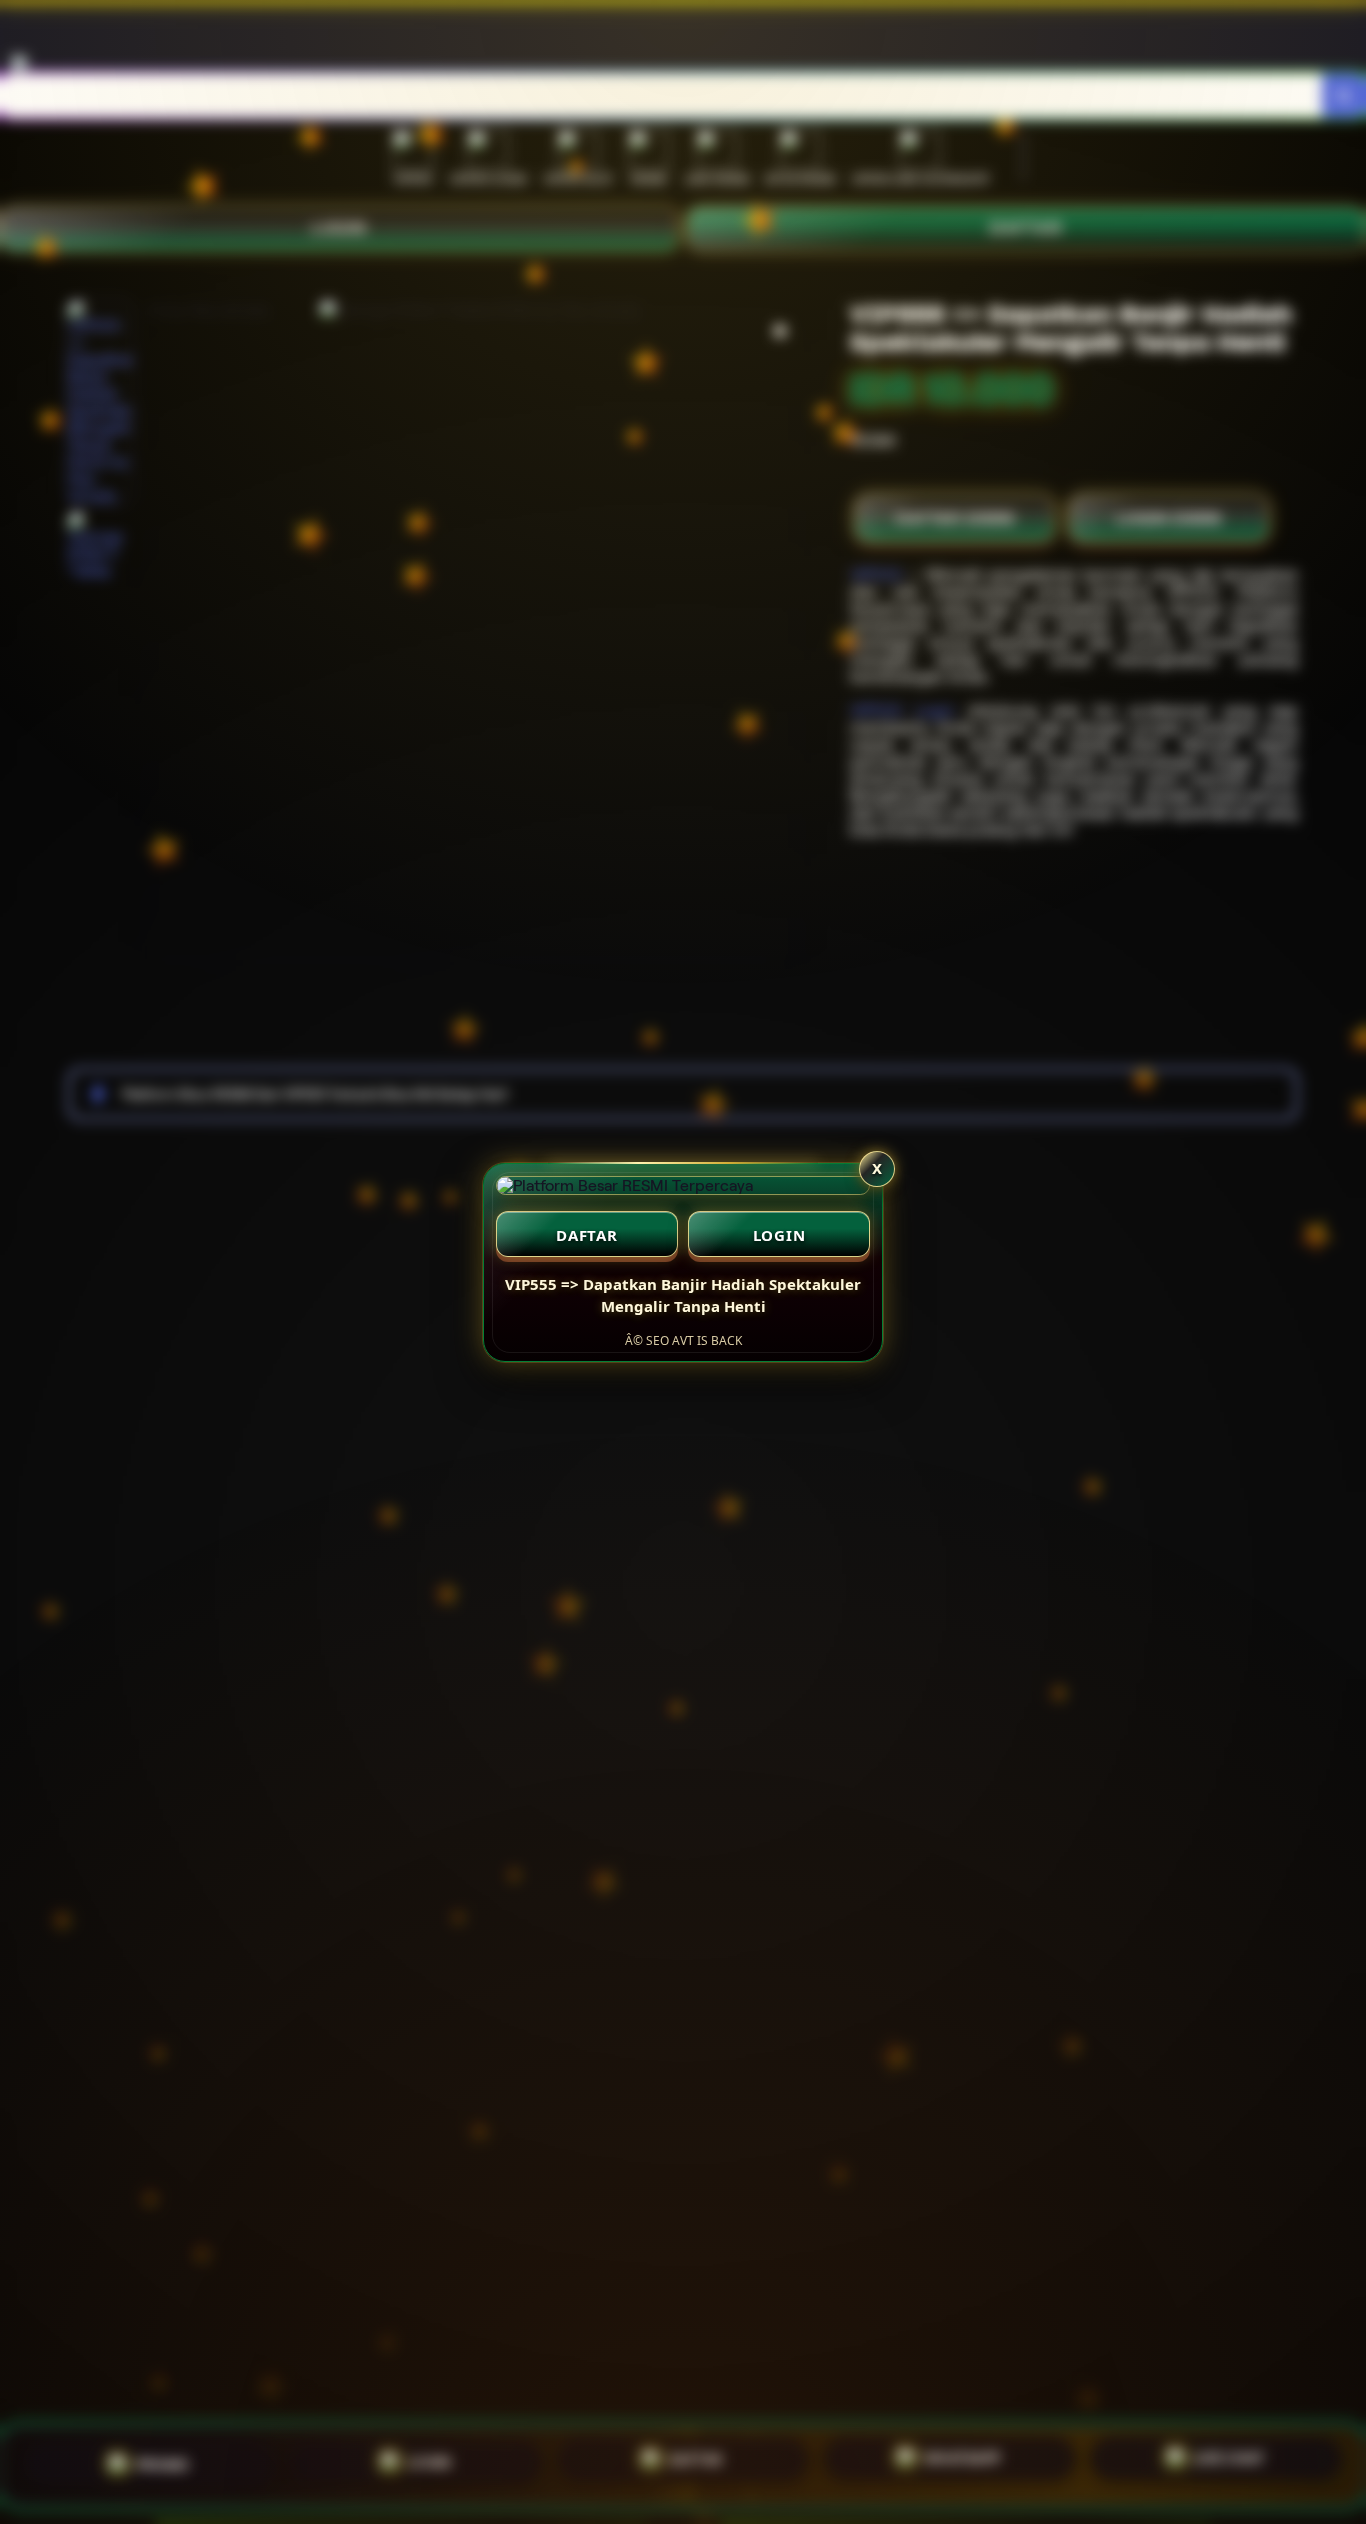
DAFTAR (587, 1235)
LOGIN (779, 1235)
